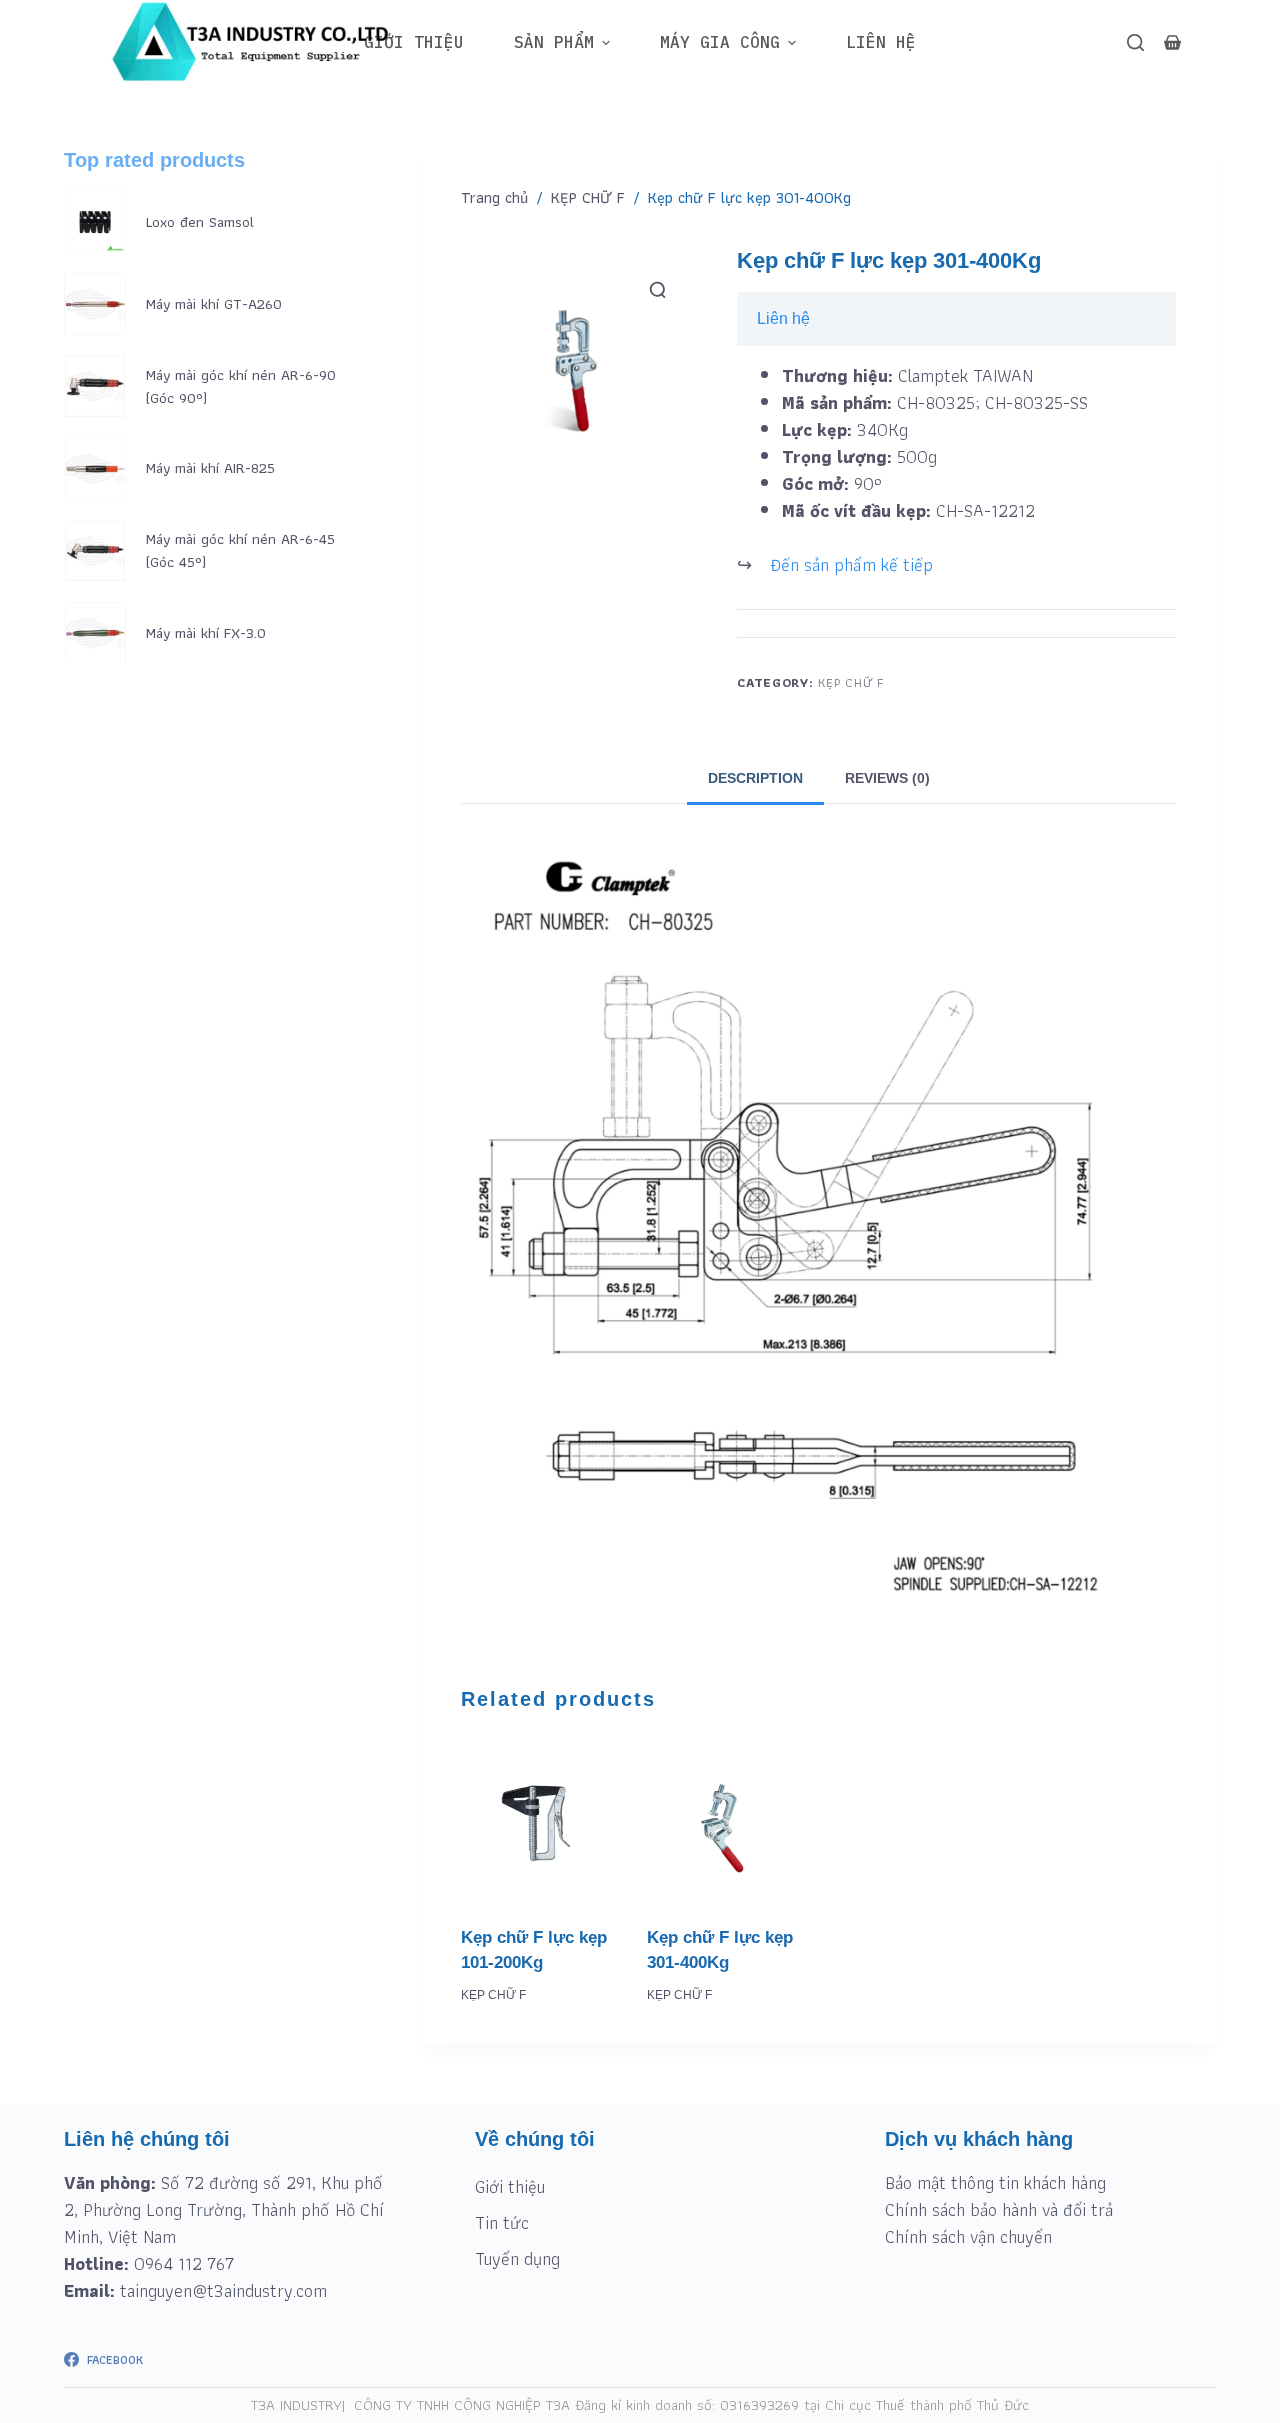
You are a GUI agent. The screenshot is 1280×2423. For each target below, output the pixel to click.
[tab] (755, 778)
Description (755, 778)
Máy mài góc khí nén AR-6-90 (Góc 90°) (241, 386)
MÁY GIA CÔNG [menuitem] (720, 42)
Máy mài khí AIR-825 (210, 468)
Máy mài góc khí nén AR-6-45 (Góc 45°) (240, 550)
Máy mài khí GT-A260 (214, 304)
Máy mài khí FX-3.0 (206, 633)
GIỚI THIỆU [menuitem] (414, 42)
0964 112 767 (184, 2263)
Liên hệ (783, 318)
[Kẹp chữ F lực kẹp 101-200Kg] (539, 1822)
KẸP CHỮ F (851, 682)
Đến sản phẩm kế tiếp (851, 564)
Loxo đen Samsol (200, 222)
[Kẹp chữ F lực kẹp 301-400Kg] (725, 1822)
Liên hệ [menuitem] (881, 42)
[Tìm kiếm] (1135, 42)
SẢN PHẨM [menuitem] (554, 42)
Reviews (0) (887, 778)
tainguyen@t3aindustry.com (223, 2290)
